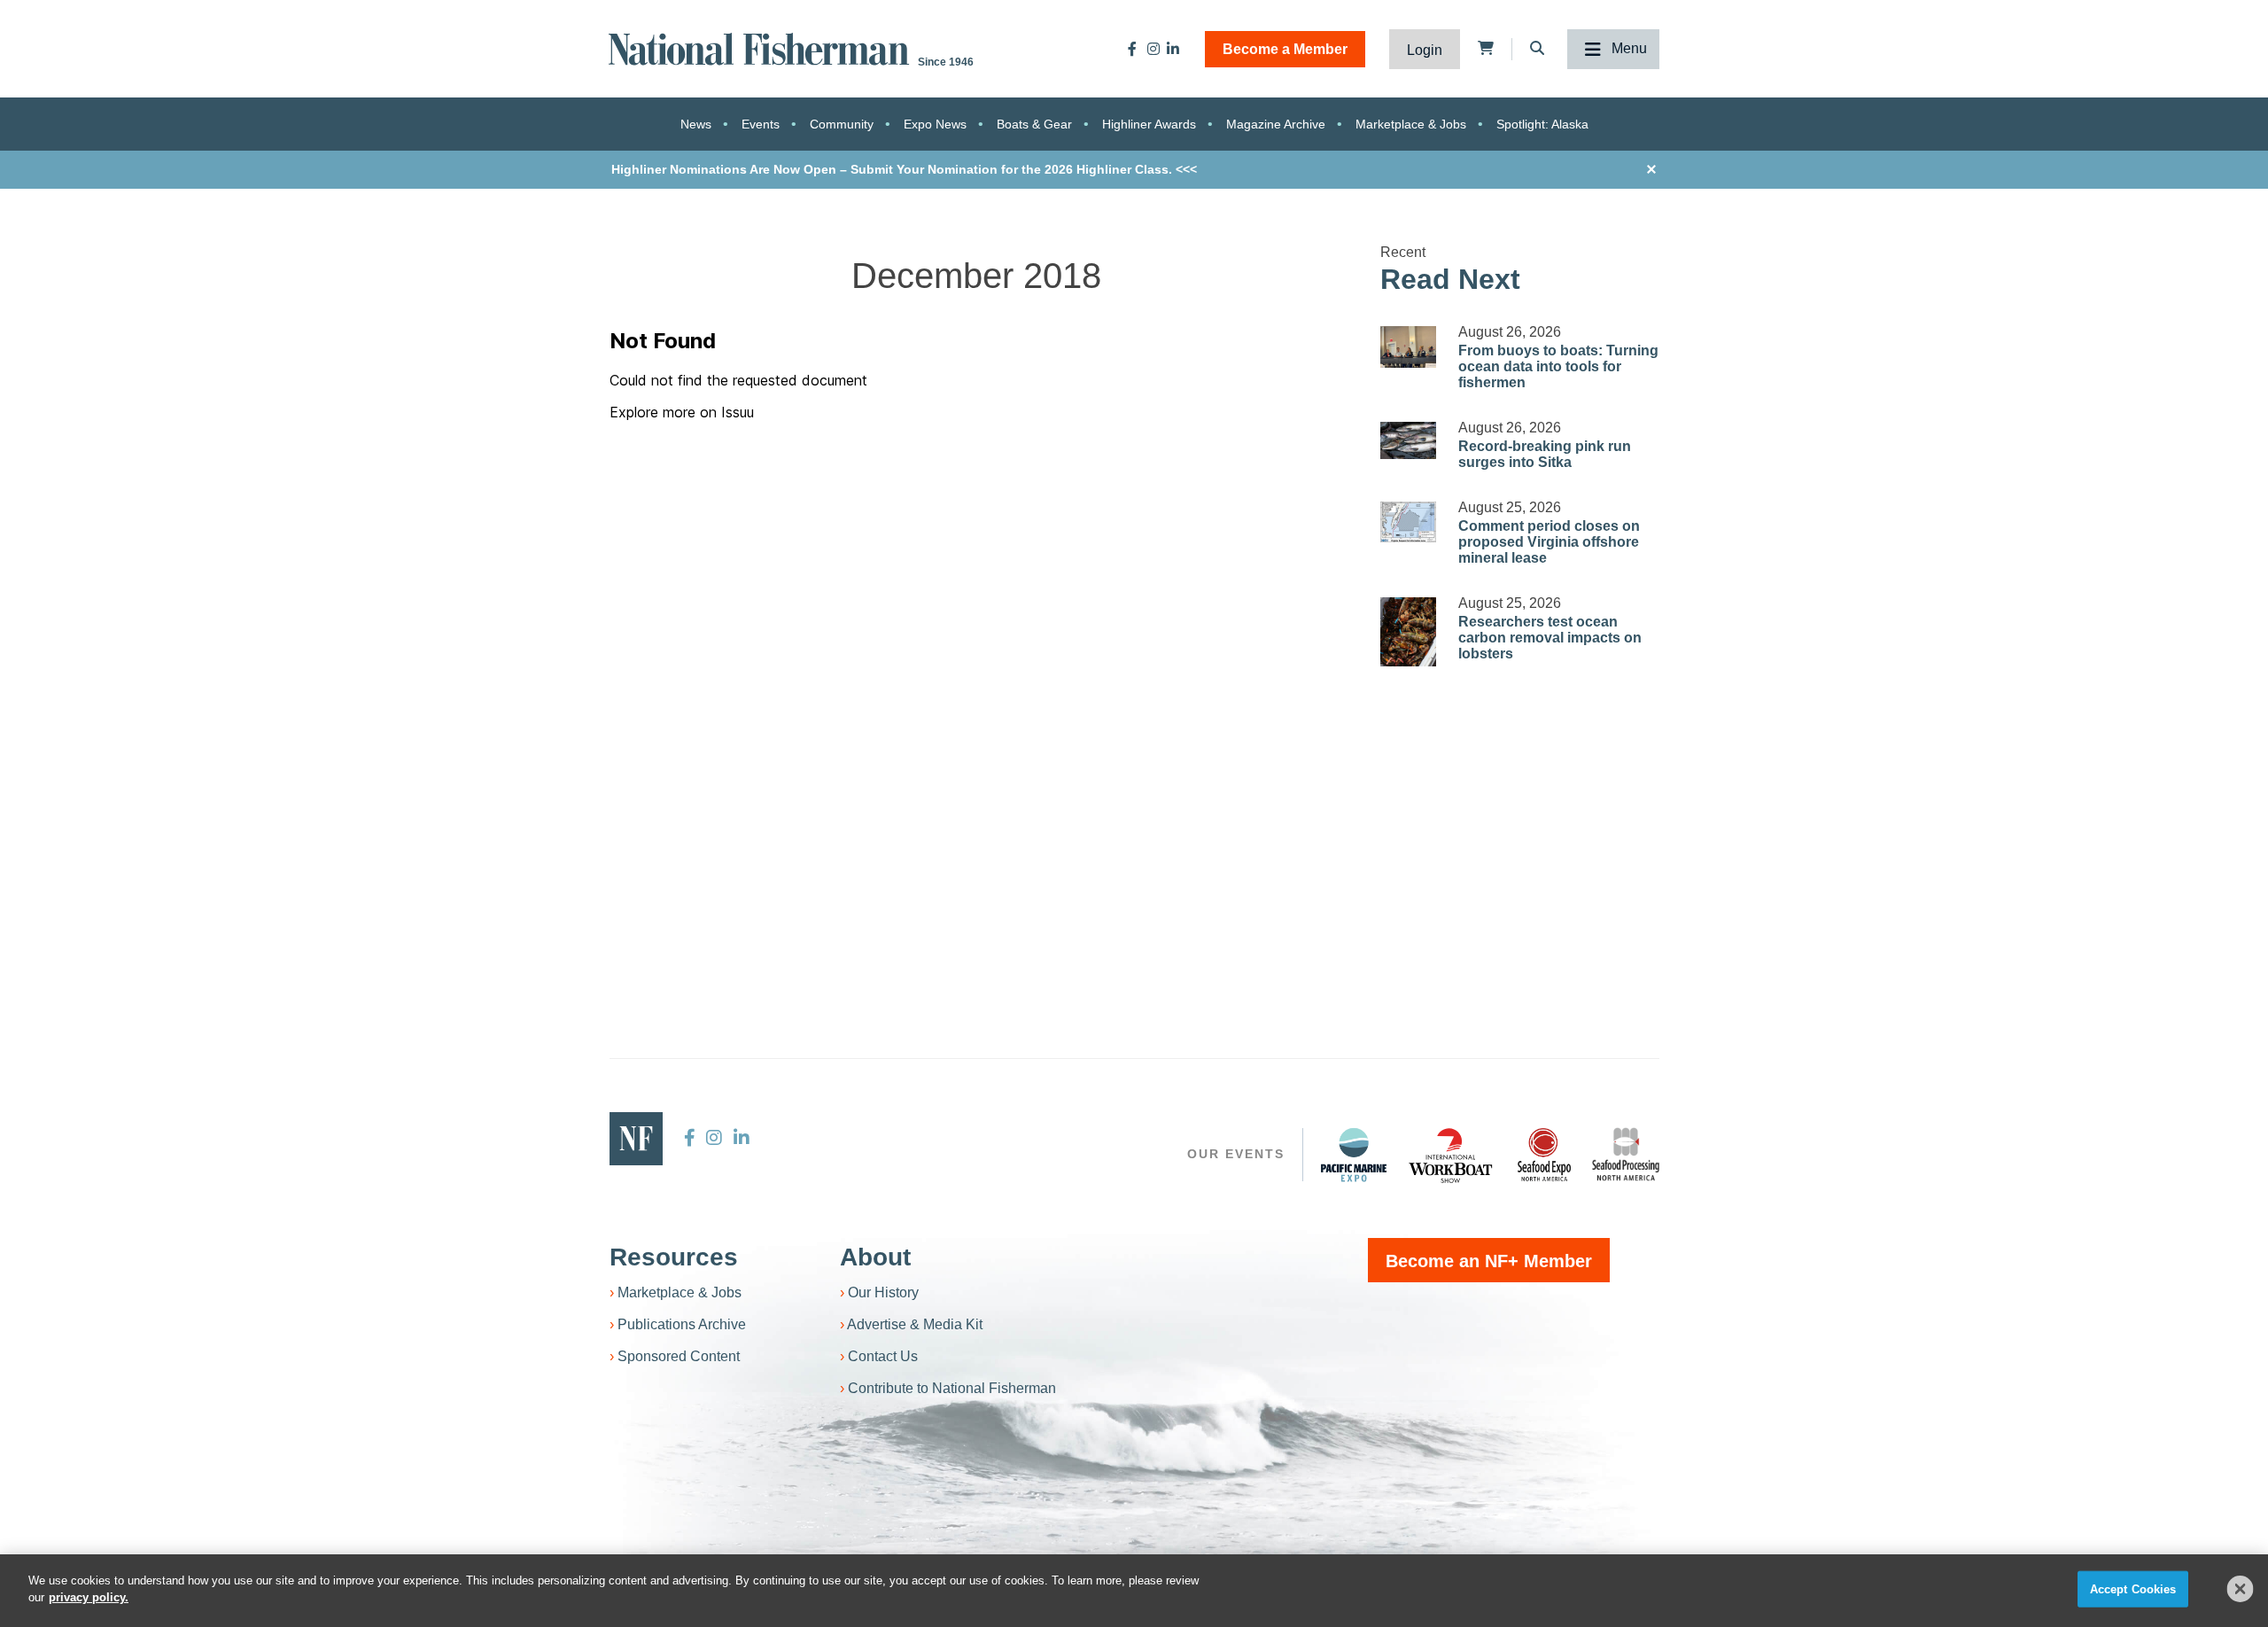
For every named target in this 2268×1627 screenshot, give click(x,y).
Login (1425, 50)
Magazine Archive (1276, 124)
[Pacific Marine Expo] (1354, 1155)
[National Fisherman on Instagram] (1153, 49)
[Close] (2241, 1589)
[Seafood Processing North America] (1626, 1154)
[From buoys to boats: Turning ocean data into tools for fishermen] (1408, 347)
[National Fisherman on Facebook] (1132, 49)
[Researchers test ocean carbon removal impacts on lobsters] (1408, 632)
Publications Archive (682, 1324)
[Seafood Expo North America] (1544, 1155)
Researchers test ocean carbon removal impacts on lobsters (1550, 638)
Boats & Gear (1034, 124)
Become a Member (1285, 49)
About (875, 1257)
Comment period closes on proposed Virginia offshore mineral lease (1549, 542)
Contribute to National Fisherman (952, 1388)
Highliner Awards (1149, 124)
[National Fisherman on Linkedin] (1173, 49)
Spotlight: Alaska (1542, 124)
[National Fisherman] (762, 47)
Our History (883, 1292)
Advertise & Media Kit (915, 1324)
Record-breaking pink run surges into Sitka (1545, 454)
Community (842, 124)
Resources (674, 1257)
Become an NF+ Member (1489, 1261)
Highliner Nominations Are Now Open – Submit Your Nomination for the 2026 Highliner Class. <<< (904, 169)
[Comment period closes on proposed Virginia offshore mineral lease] (1408, 522)
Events (761, 124)
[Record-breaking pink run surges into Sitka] (1408, 440)
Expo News (935, 124)
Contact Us (883, 1356)
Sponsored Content (679, 1356)
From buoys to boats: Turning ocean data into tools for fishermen (1558, 366)
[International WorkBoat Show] (1452, 1155)
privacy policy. (89, 1597)
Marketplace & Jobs (1411, 124)
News (696, 124)
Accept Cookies (2133, 1589)
